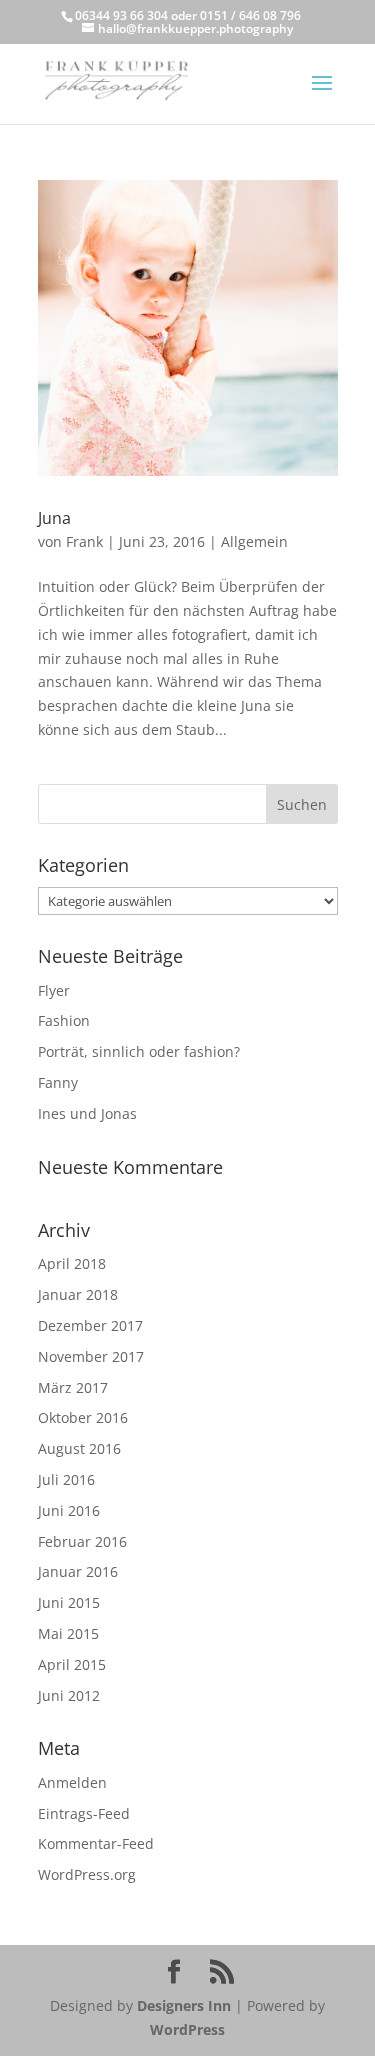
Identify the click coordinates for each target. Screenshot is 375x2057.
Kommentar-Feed (96, 1843)
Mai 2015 (68, 1633)
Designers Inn (184, 2005)
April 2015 (72, 1664)
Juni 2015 (69, 1602)
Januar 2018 (78, 1294)
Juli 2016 (66, 1479)
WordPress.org (87, 1874)
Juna (54, 518)
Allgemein (254, 541)
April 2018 (72, 1263)
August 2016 (79, 1448)
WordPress (187, 2029)
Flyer (54, 990)
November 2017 (91, 1356)
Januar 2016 (78, 1571)
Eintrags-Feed (84, 1813)
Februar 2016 (82, 1541)
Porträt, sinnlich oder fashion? (139, 1051)
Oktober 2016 (83, 1417)
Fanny (58, 1082)
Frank (84, 541)
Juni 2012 (69, 1695)
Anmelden (72, 1782)
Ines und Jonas (87, 1113)
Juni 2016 (69, 1510)
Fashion (64, 1020)
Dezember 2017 (90, 1325)
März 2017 (73, 1387)
